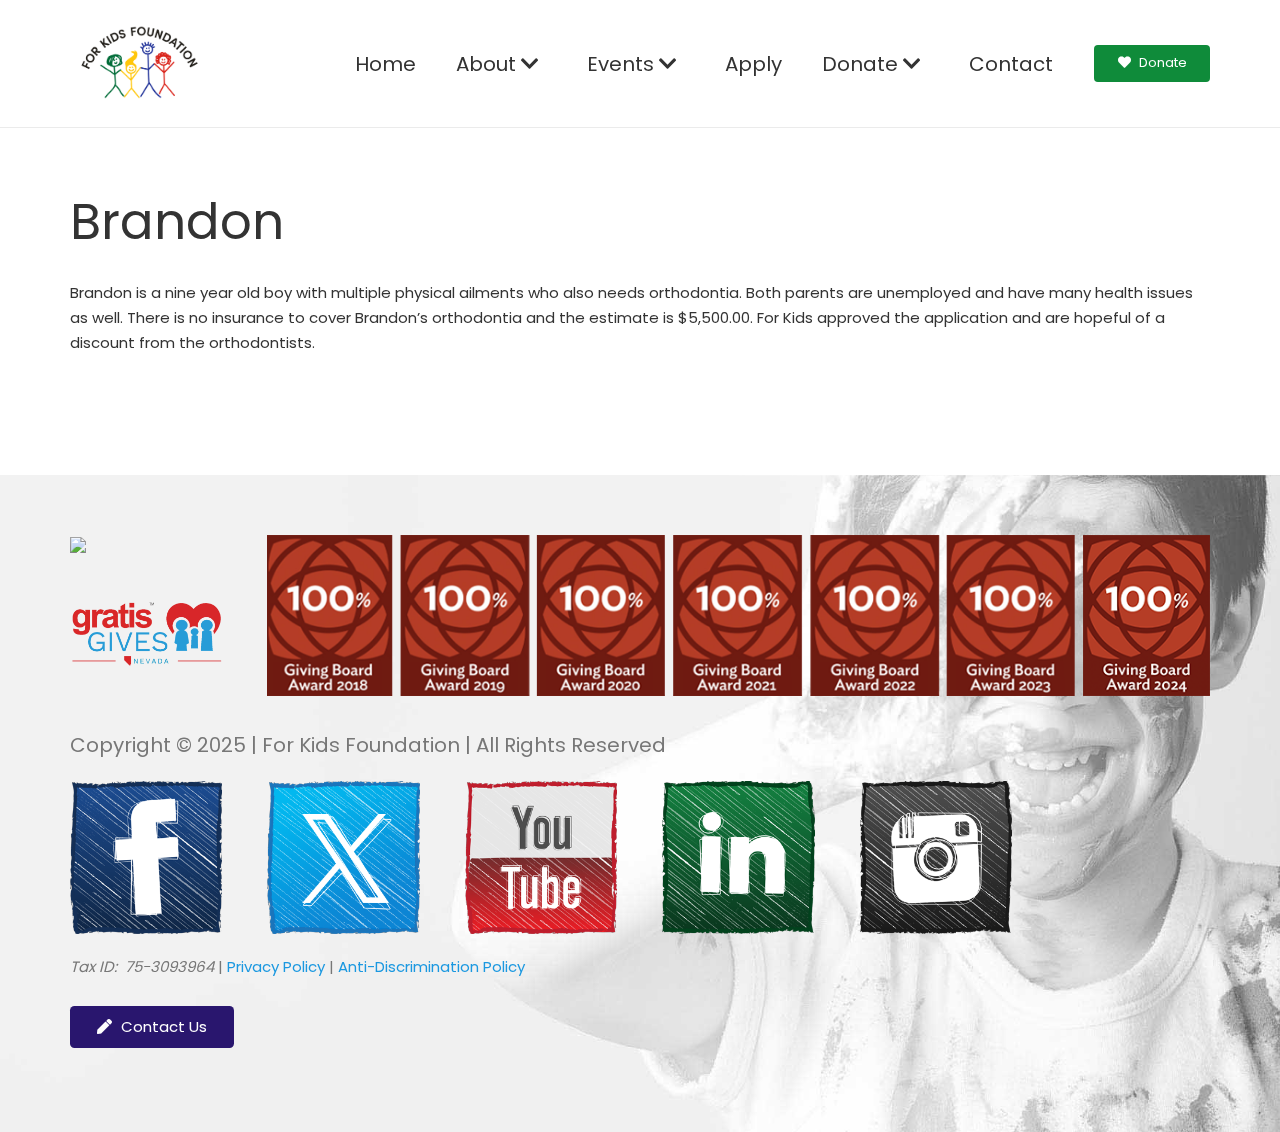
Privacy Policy (276, 966)
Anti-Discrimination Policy (431, 966)
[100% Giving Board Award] (738, 690)
